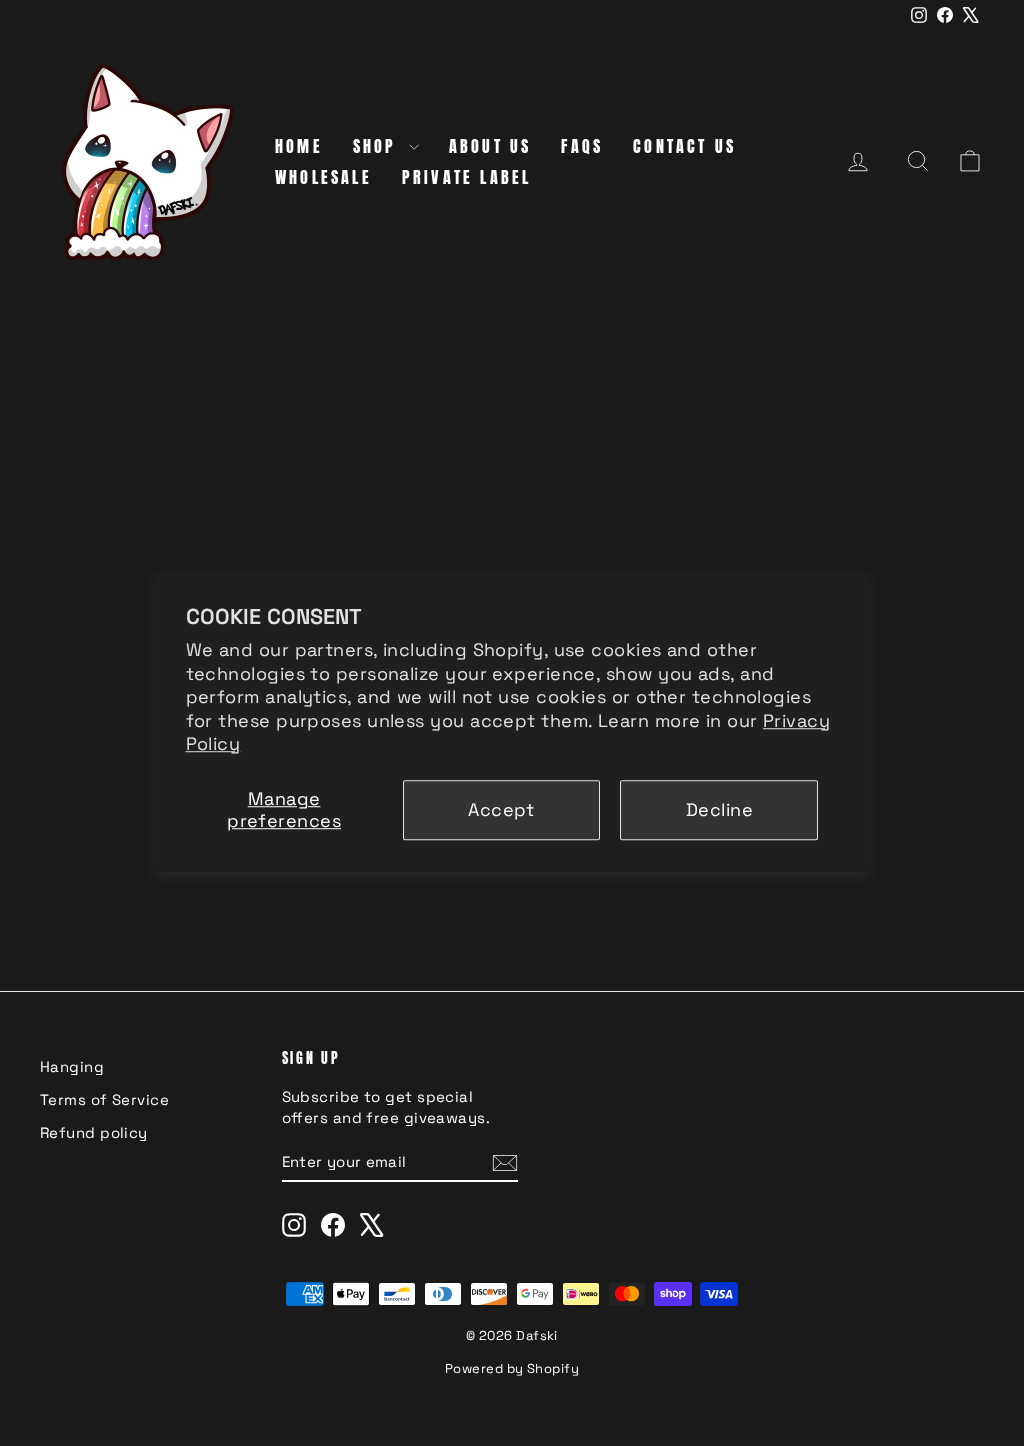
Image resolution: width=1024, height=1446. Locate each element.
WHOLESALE (323, 177)
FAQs (582, 146)
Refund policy (94, 1132)
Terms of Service (104, 1099)
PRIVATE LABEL (467, 177)
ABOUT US (490, 146)
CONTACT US (684, 146)
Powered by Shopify (512, 1368)
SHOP (378, 146)
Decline (719, 809)
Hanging (72, 1066)
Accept (501, 809)
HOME (299, 146)
